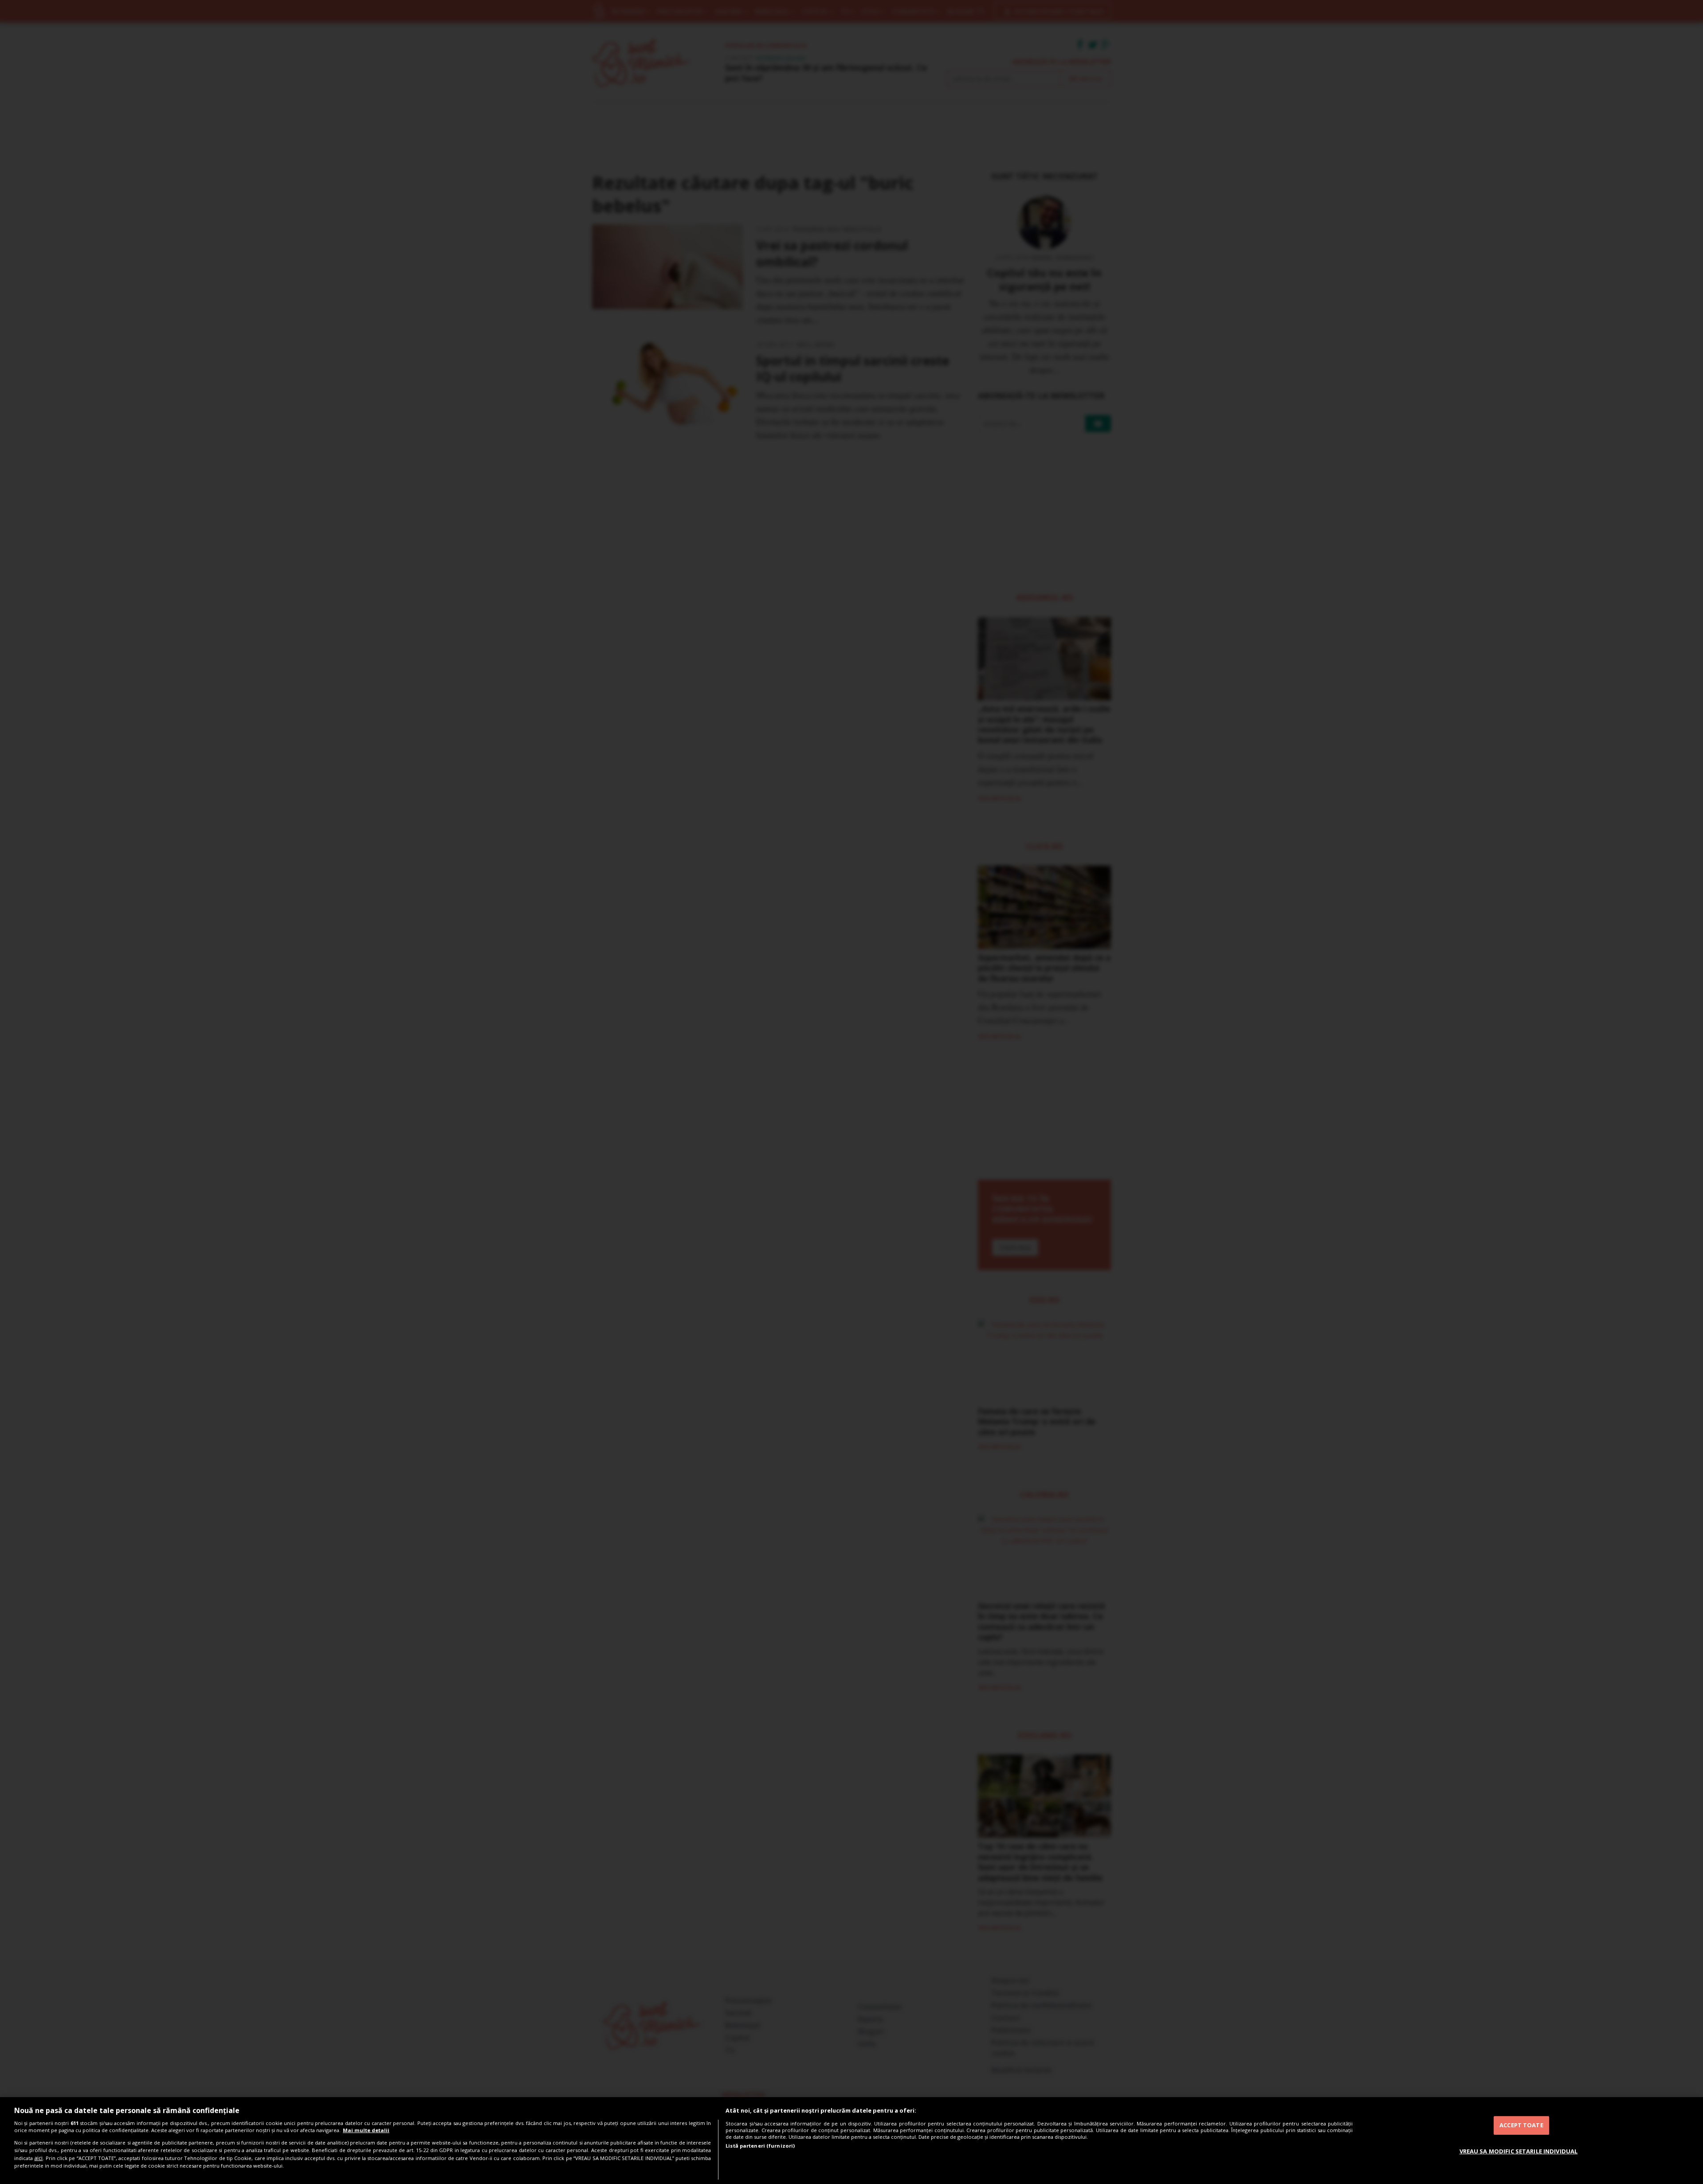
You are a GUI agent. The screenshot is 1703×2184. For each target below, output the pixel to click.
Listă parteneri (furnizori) (760, 2146)
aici (38, 2158)
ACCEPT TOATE (1521, 2125)
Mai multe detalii (366, 2130)
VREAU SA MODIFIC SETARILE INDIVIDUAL (1519, 2151)
